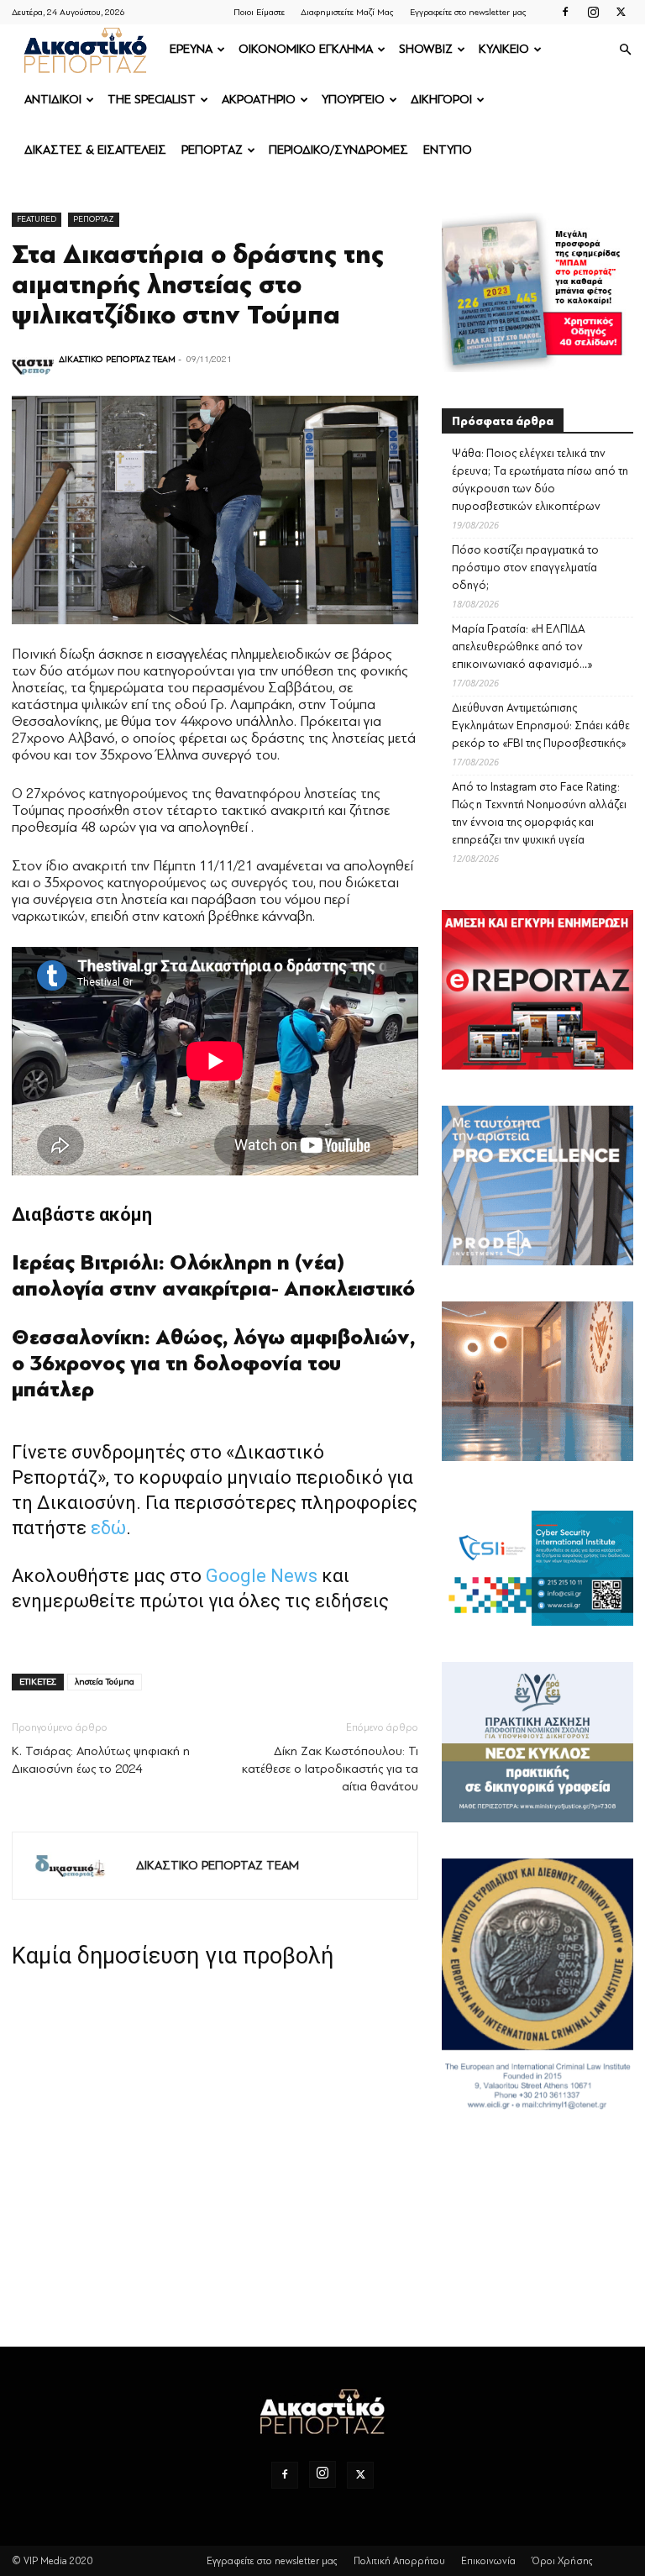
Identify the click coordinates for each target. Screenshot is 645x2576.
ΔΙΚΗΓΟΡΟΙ (441, 100)
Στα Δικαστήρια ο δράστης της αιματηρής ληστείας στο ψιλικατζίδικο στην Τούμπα (198, 285)
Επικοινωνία (488, 2561)
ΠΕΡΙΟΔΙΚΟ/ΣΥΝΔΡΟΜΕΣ (338, 150)
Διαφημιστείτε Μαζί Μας (347, 12)
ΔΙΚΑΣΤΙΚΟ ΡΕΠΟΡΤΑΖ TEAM (117, 359)
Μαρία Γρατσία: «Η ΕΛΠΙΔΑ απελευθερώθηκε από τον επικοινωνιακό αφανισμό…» (522, 647)
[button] (625, 50)
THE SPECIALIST (152, 100)
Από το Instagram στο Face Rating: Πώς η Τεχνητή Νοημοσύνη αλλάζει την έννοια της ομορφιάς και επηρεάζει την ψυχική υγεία (539, 813)
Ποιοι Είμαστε (259, 12)
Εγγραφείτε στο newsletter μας (468, 12)
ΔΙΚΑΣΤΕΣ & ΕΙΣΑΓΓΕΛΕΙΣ (95, 150)
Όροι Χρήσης (562, 2561)
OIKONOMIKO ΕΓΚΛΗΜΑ (306, 49)
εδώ (108, 1528)
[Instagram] (593, 12)
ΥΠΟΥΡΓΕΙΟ (353, 100)
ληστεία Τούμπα (105, 1682)
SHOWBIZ (426, 49)
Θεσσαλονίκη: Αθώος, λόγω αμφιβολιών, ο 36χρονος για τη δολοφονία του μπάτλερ (214, 1364)
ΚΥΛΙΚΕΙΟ (504, 49)
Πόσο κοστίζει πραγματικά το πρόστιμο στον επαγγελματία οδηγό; (525, 568)
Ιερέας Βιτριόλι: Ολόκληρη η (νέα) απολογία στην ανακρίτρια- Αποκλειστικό (213, 1276)
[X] (621, 12)
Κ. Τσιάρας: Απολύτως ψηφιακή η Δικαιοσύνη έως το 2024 (101, 1760)
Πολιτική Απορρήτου (399, 2561)
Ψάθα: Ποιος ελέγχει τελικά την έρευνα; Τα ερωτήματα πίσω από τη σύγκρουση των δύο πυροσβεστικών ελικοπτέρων (540, 480)
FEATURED (37, 219)
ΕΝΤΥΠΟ (448, 150)
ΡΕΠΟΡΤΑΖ (212, 150)
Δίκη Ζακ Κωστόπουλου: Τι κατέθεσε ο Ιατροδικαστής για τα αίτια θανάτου (330, 1769)
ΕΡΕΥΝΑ (191, 49)
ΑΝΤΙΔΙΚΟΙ (53, 100)
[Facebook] (565, 12)
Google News (262, 1576)
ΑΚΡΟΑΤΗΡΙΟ (259, 100)
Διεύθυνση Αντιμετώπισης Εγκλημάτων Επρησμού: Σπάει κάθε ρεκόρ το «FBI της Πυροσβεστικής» (541, 725)
